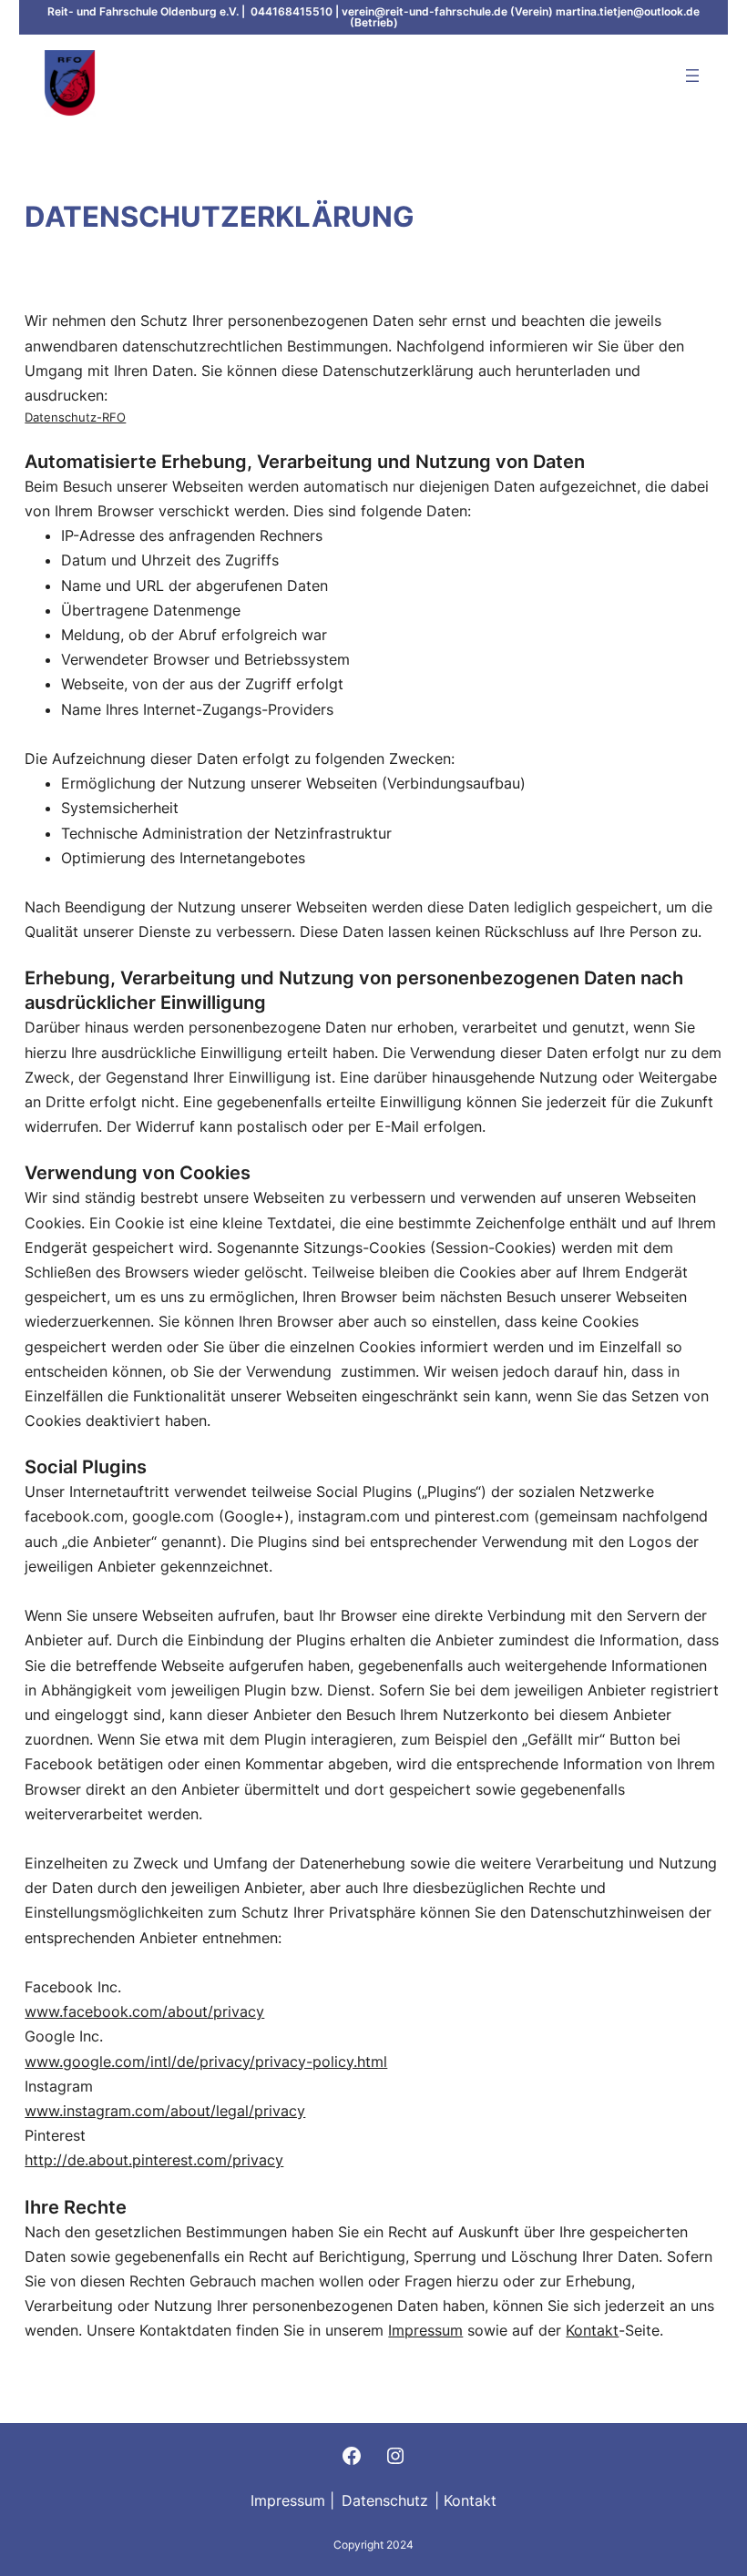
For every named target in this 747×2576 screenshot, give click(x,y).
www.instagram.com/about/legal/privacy (165, 2111)
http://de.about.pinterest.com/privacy (154, 2160)
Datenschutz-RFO (75, 417)
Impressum (425, 2330)
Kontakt (592, 2330)
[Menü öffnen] (692, 76)
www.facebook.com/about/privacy (144, 2011)
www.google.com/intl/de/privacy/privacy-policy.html (206, 2062)
